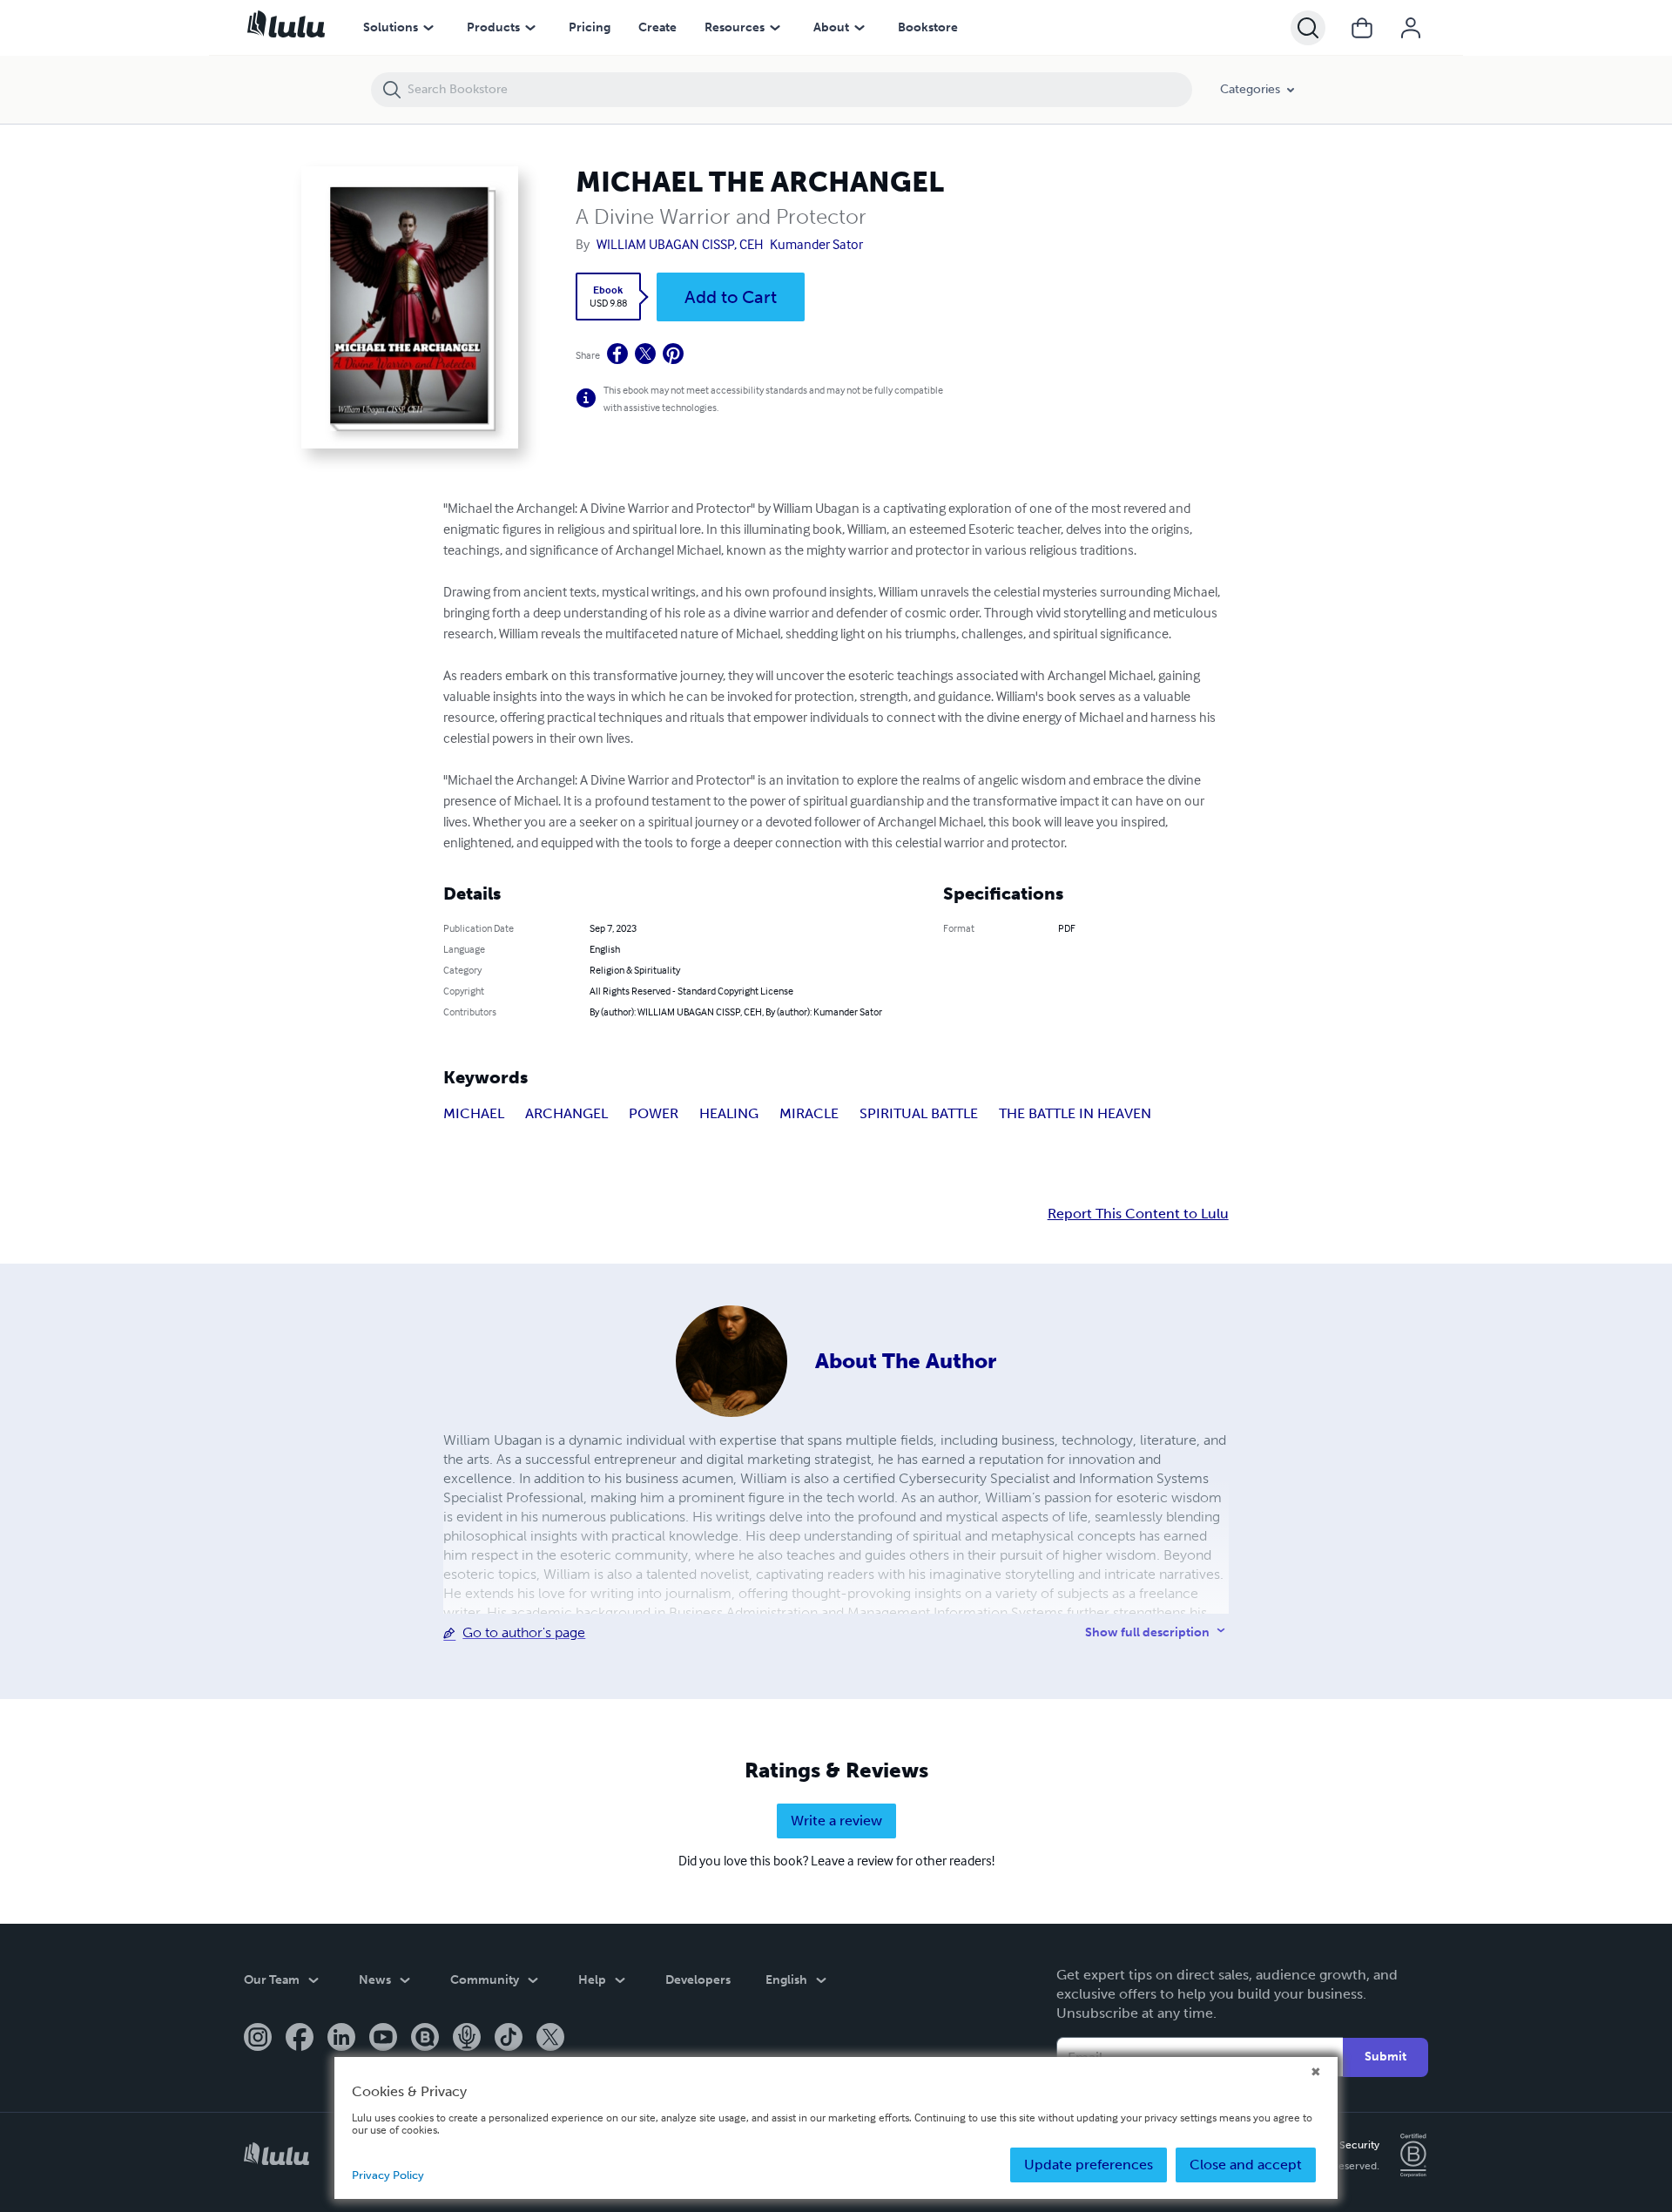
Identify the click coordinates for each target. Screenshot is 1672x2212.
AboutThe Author (906, 1361)
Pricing (590, 27)
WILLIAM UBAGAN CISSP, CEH (680, 244)
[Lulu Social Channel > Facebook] (300, 2039)
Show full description (1147, 1632)
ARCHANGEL (566, 1113)
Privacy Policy (388, 2175)
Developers (698, 1980)
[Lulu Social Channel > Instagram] (258, 2039)
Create (657, 27)
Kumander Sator (816, 244)
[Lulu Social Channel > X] (550, 2039)
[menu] (428, 28)
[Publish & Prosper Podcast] (467, 2039)
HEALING (729, 1113)
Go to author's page (524, 1632)
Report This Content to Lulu (1138, 1214)
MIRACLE (809, 1113)
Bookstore (928, 27)
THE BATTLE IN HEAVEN (1075, 1113)
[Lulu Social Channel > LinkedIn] (341, 2039)
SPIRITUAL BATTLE (919, 1113)
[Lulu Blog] (425, 2039)
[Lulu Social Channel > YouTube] (383, 2039)
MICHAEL (474, 1113)
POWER (654, 1113)
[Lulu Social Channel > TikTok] (509, 2039)
